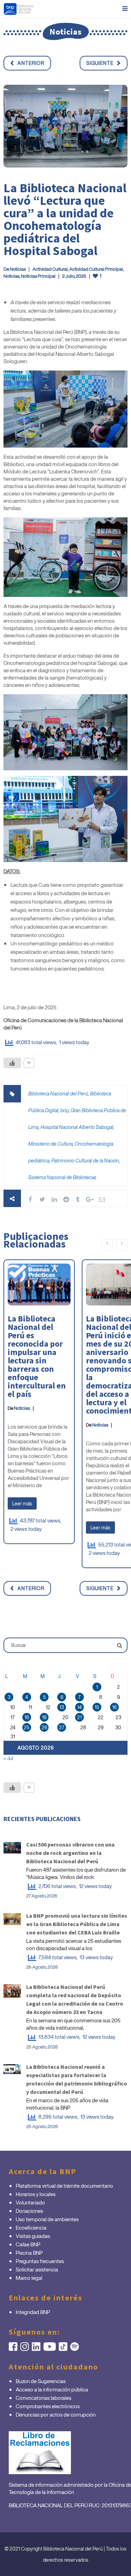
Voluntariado (30, 2202)
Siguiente (100, 63)
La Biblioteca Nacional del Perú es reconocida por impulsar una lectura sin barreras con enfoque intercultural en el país (37, 1356)
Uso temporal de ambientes (47, 2219)
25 (27, 1727)
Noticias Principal (38, 276)
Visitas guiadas (33, 2236)
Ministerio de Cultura (50, 1144)
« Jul (8, 1758)
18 (27, 1717)
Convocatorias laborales (43, 2398)
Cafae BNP (28, 2244)
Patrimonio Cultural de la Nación (85, 1160)
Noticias (18, 269)
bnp (64, 1110)
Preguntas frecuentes (40, 2261)
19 (44, 1717)
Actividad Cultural (50, 269)
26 (44, 1727)
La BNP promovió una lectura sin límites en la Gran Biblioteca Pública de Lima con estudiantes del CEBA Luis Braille (77, 1924)
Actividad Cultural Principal (96, 269)
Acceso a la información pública (52, 2389)
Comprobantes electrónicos (48, 2406)
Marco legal (29, 2278)
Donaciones (29, 2211)
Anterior (31, 63)
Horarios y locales (36, 2194)
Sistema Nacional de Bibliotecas (62, 1177)
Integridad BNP (33, 2312)
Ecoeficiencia (31, 2227)
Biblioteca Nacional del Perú (58, 1094)
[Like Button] (12, 1063)
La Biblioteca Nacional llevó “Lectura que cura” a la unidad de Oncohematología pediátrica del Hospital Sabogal (65, 219)
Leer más (22, 1503)
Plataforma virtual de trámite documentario (64, 2186)
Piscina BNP (29, 2253)
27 (62, 1727)
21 (79, 1717)
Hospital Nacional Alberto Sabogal (77, 1127)
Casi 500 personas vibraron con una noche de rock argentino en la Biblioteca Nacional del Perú (70, 1853)
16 (114, 1707)
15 (97, 1707)
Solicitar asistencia (37, 2269)
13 (62, 1707)
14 (79, 1707)
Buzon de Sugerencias (41, 2381)
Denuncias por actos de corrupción (56, 2414)
